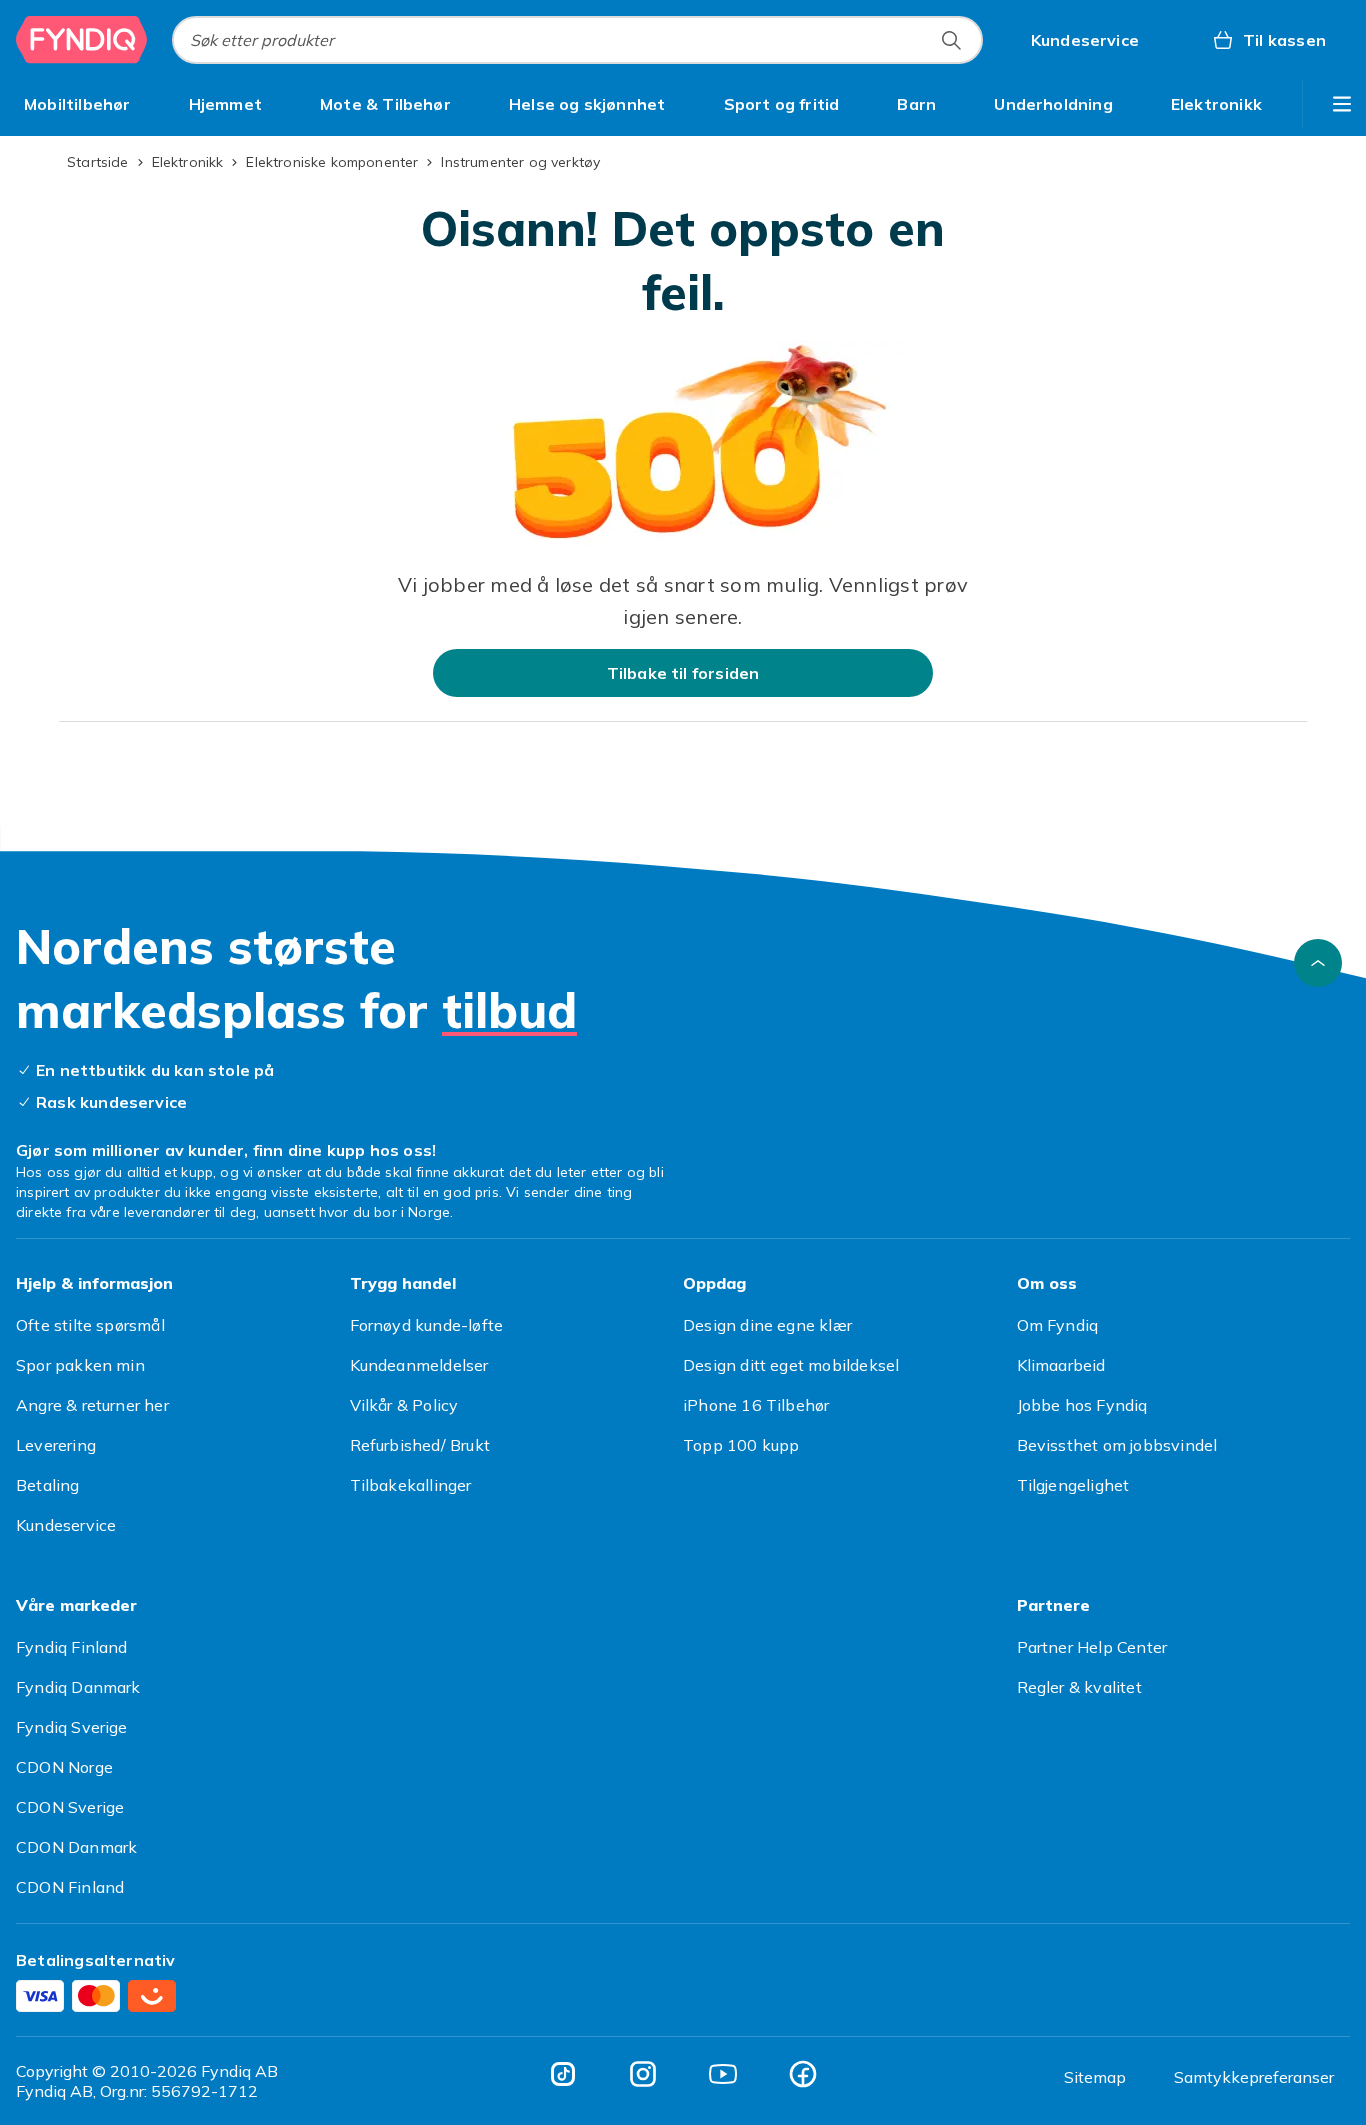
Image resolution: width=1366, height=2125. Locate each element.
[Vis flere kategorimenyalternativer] (1342, 104)
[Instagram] (643, 2074)
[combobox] (577, 40)
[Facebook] (803, 2074)
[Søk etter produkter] (951, 40)
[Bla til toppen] (1318, 963)
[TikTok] (563, 2074)
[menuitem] (77, 104)
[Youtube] (723, 2074)
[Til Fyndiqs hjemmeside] (82, 40)
